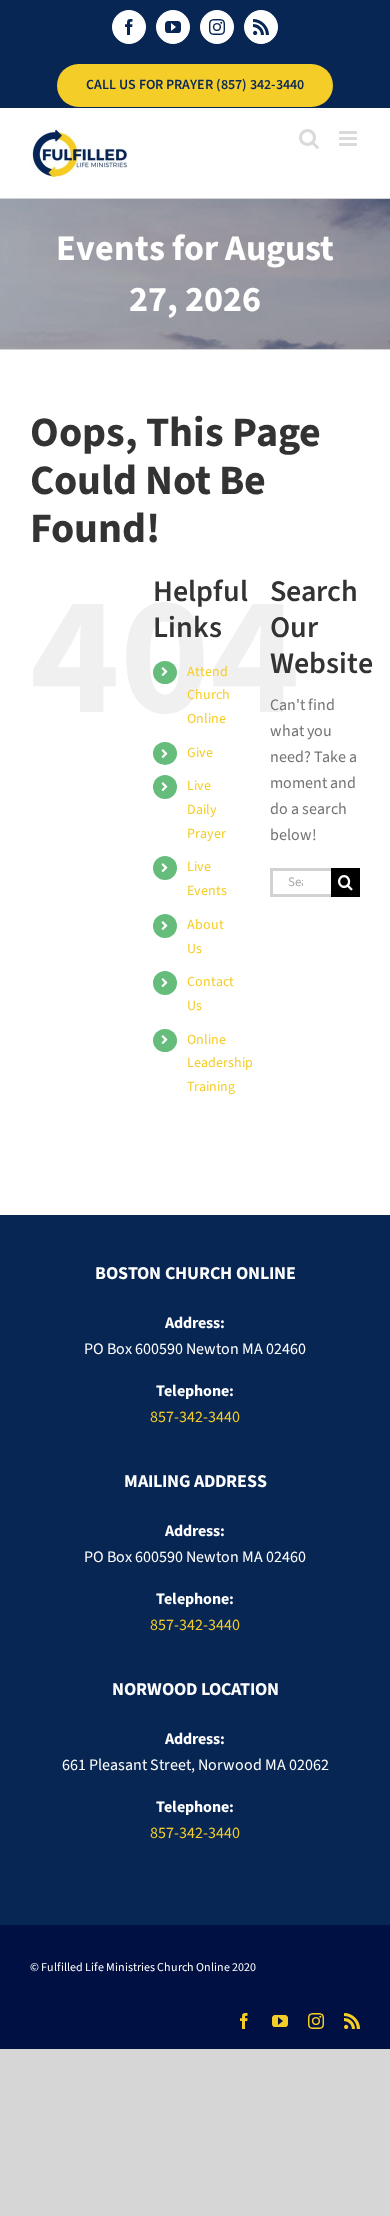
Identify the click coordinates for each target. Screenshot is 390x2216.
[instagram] (316, 2021)
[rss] (352, 2021)
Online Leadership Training (220, 1064)
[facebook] (244, 2021)
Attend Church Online (208, 696)
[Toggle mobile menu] (349, 138)
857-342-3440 (195, 1417)
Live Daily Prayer (206, 810)
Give (200, 753)
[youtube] (280, 2021)
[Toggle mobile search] (309, 138)
